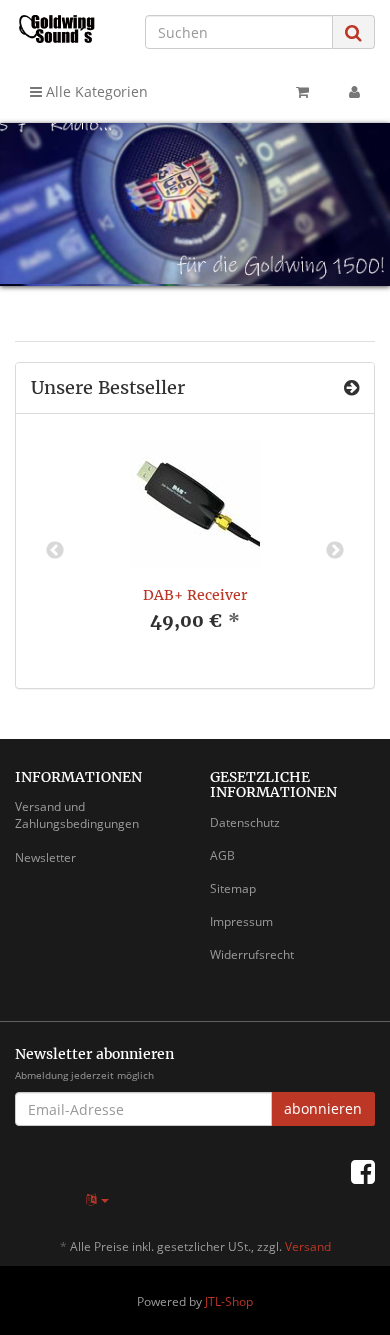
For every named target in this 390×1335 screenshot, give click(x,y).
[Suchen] (353, 32)
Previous (55, 551)
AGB (222, 855)
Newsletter (45, 857)
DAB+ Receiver (195, 595)
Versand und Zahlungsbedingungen (77, 815)
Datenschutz (245, 822)
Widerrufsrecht (252, 954)
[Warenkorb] (302, 92)
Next (335, 551)
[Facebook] (363, 1171)
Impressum (241, 921)
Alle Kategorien (95, 91)
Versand (308, 1246)
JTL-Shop (229, 1301)
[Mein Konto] (354, 92)
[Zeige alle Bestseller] (351, 388)
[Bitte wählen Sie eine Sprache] (97, 1199)
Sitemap (233, 888)
